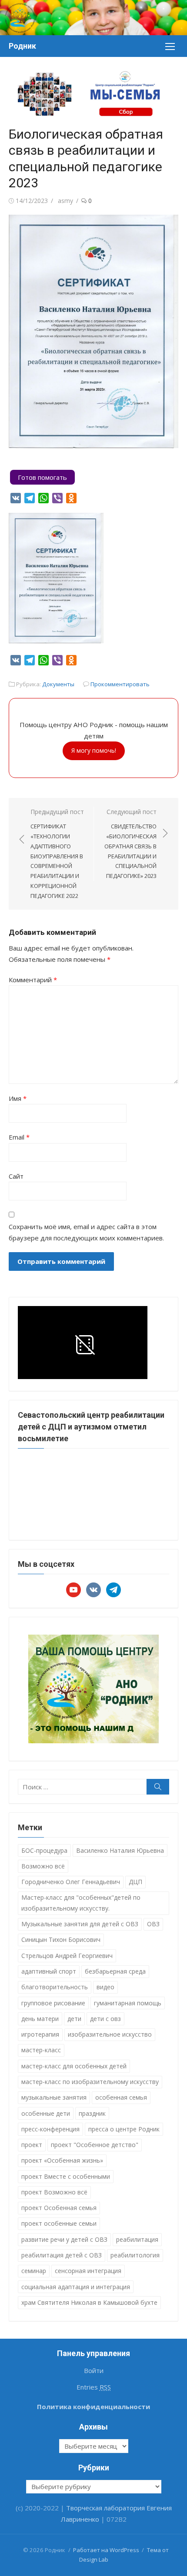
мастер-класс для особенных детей (74, 2066)
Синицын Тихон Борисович (61, 1939)
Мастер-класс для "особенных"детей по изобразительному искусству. (81, 1903)
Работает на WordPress (106, 2550)
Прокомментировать (120, 684)
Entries (94, 2387)
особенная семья (121, 2097)
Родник (22, 46)
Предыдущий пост (57, 854)
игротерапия (40, 2034)
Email (19, 1137)
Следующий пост (130, 844)
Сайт (16, 1176)
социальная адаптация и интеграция (76, 2287)
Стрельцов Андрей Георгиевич (67, 1956)
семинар (34, 2271)
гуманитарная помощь (128, 2003)
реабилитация (137, 2239)
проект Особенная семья (59, 2208)
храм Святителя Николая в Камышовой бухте (89, 2302)
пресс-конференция (50, 2129)
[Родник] (93, 18)
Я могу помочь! (94, 750)
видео (105, 1987)
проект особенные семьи (59, 2223)
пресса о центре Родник (124, 2129)
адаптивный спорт (49, 1971)
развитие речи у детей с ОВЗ (64, 2239)
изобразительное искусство (110, 2034)
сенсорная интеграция (88, 2271)
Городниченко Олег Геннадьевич (71, 1882)
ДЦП (135, 1882)
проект (32, 2145)
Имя (18, 1098)
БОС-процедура (44, 1850)
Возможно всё (43, 1866)
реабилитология (135, 2255)
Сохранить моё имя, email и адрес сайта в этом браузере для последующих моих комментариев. (86, 1232)
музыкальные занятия (54, 2097)
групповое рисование (53, 2003)
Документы (58, 684)
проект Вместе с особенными (66, 2176)
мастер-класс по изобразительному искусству (90, 2082)
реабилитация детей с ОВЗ (62, 2255)
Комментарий (33, 980)
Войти (94, 2370)
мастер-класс (41, 2050)
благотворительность (55, 1987)
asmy (65, 201)
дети (74, 2019)
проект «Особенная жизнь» (62, 2160)
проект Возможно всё (54, 2192)
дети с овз (105, 2019)
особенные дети (46, 2113)
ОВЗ (153, 1924)
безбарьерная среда (115, 1971)
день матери (40, 2019)
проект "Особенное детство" (95, 2145)
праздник (92, 2113)
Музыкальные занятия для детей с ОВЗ (80, 1924)
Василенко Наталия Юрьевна (120, 1850)
